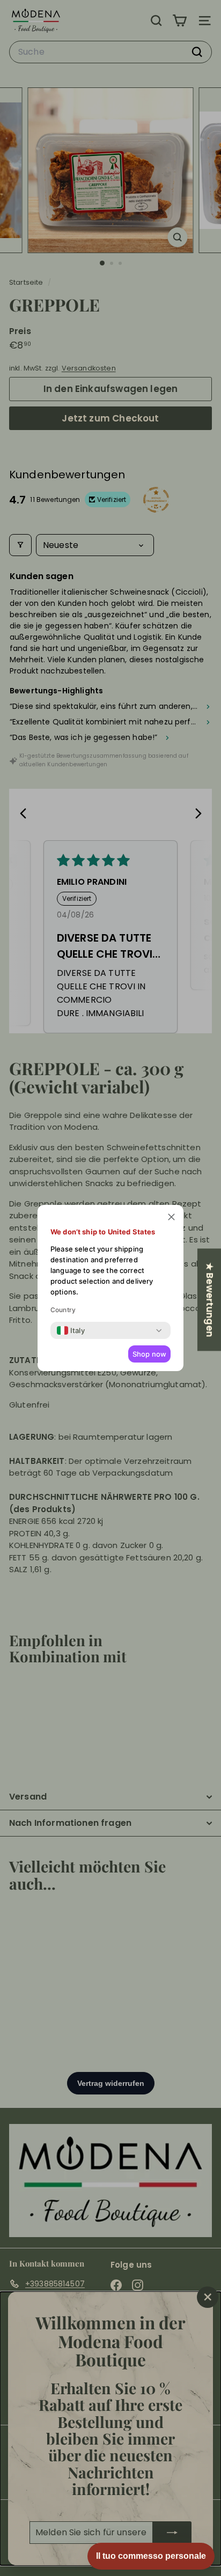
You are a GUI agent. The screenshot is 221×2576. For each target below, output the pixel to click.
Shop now (149, 1354)
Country (63, 1310)
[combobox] (71, 1330)
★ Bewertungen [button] (210, 1300)
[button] (171, 1217)
